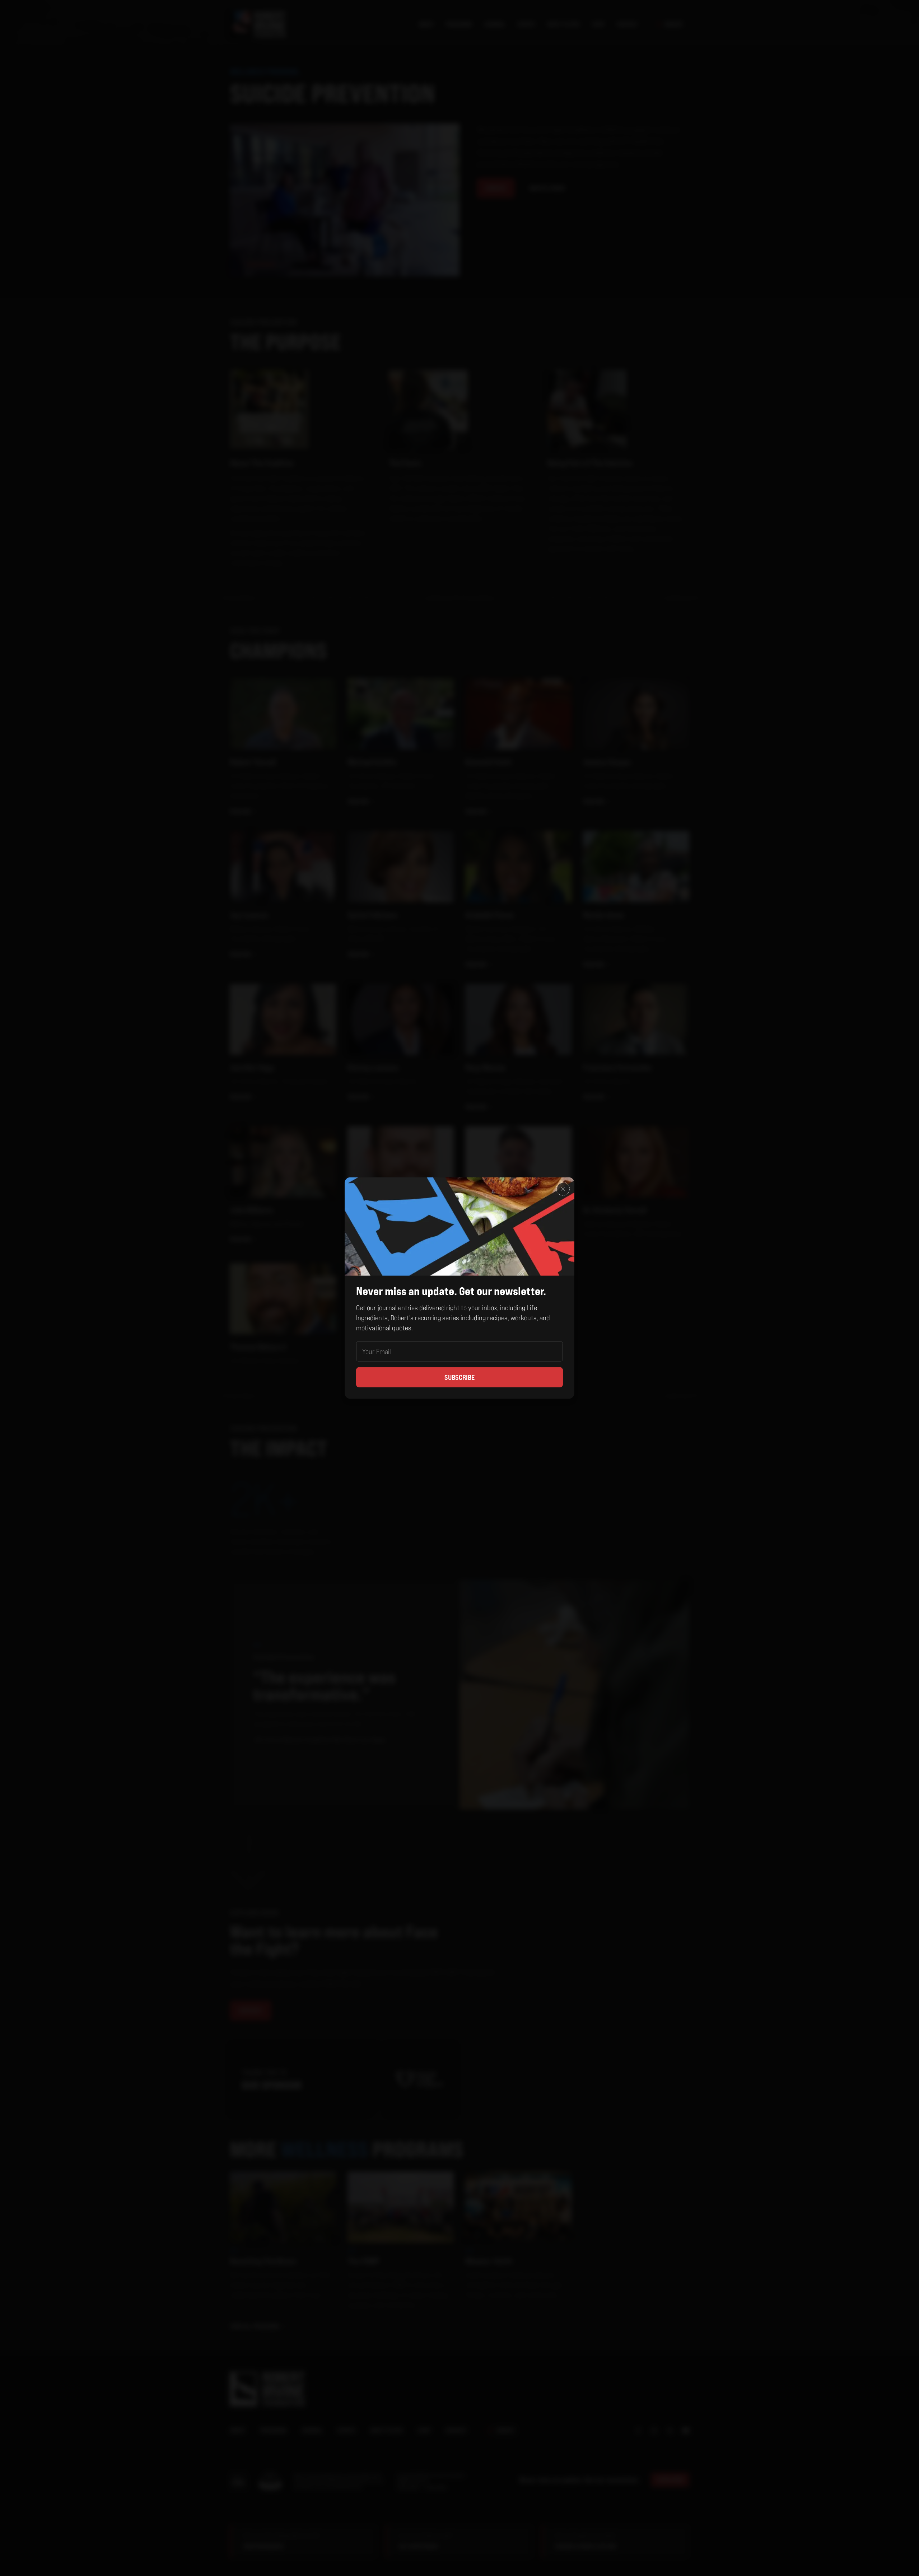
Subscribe (459, 1377)
